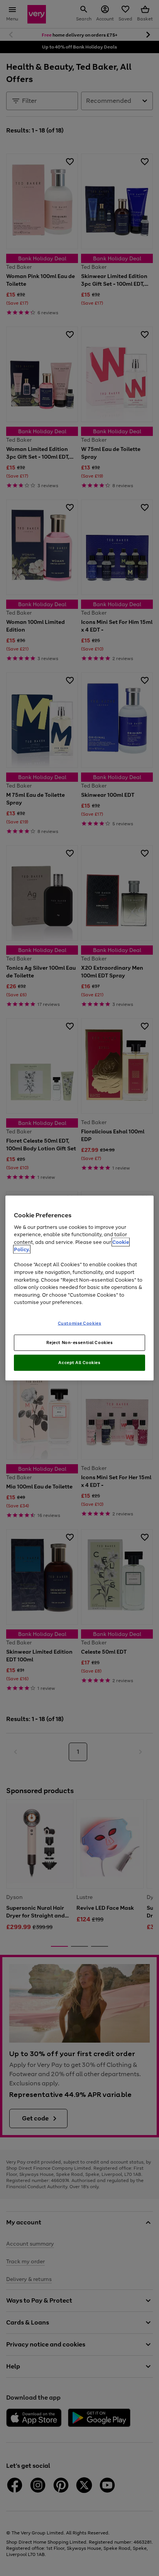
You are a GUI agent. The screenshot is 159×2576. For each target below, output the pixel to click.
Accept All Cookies (79, 1363)
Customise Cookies (80, 1323)
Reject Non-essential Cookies (80, 1342)
